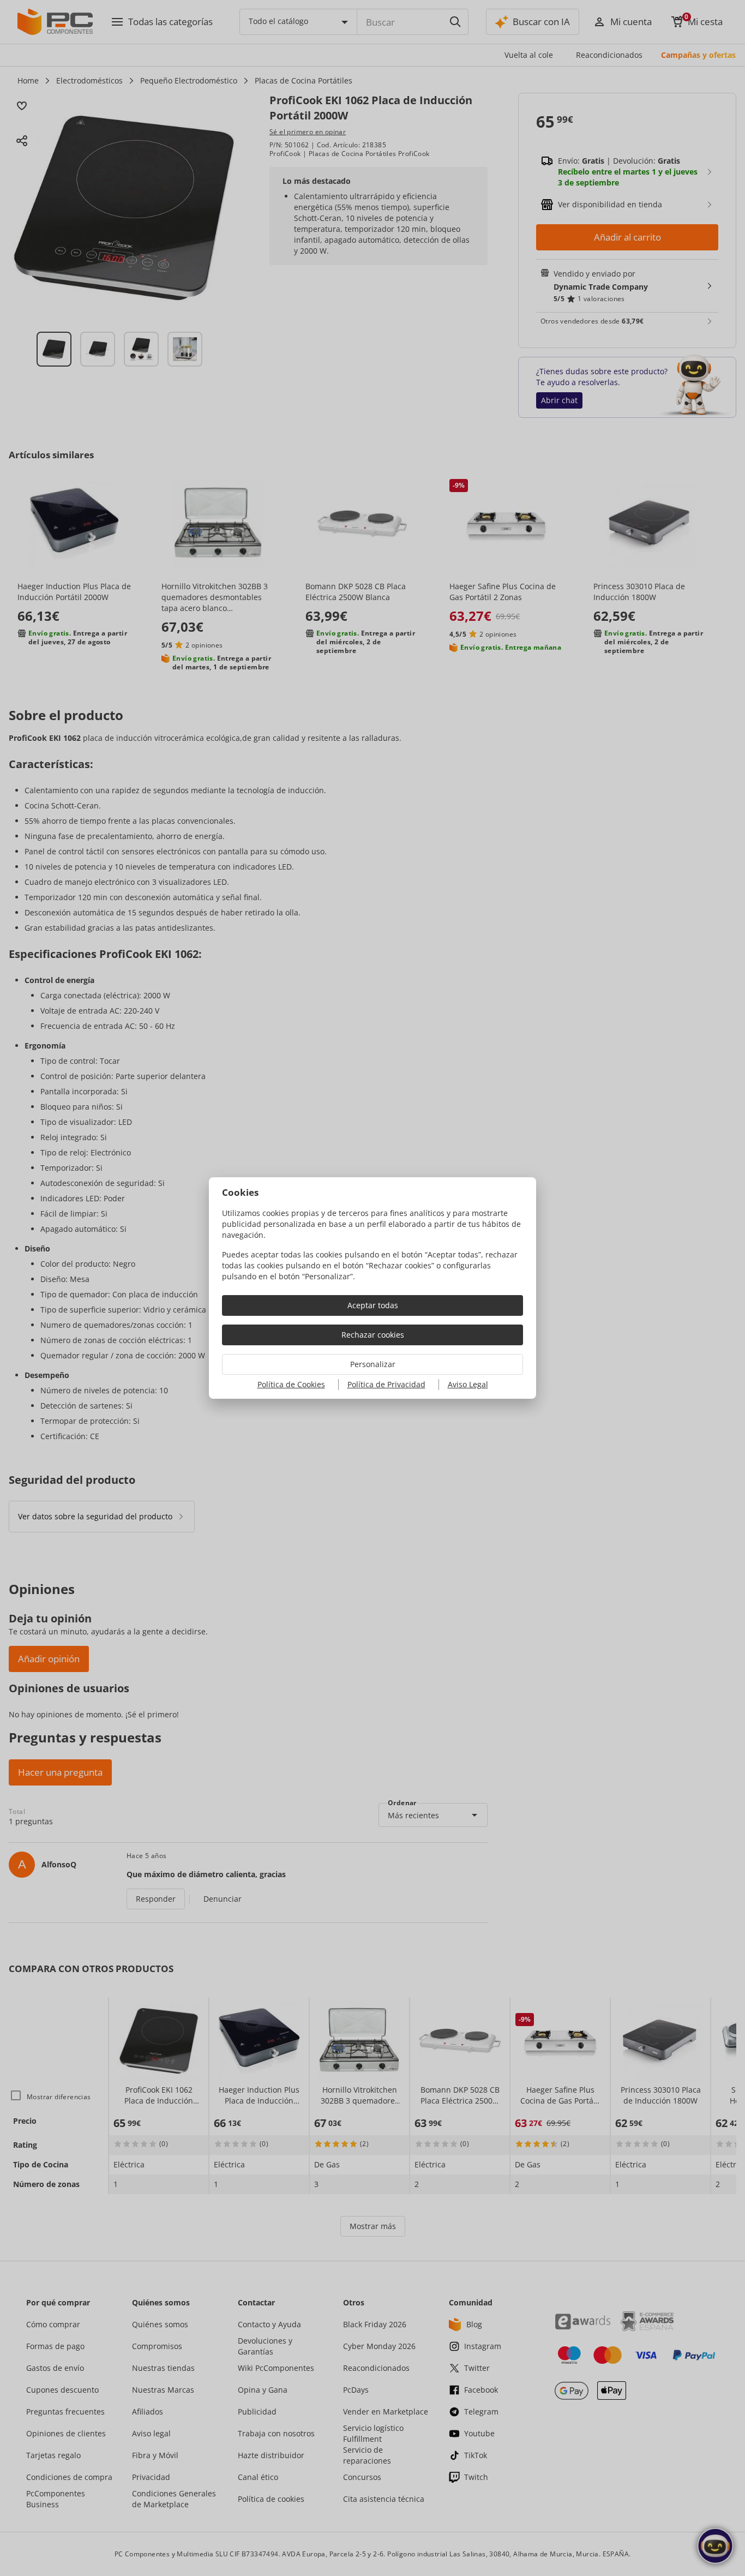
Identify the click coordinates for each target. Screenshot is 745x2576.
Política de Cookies (291, 1384)
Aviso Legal (468, 1384)
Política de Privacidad (386, 1384)
